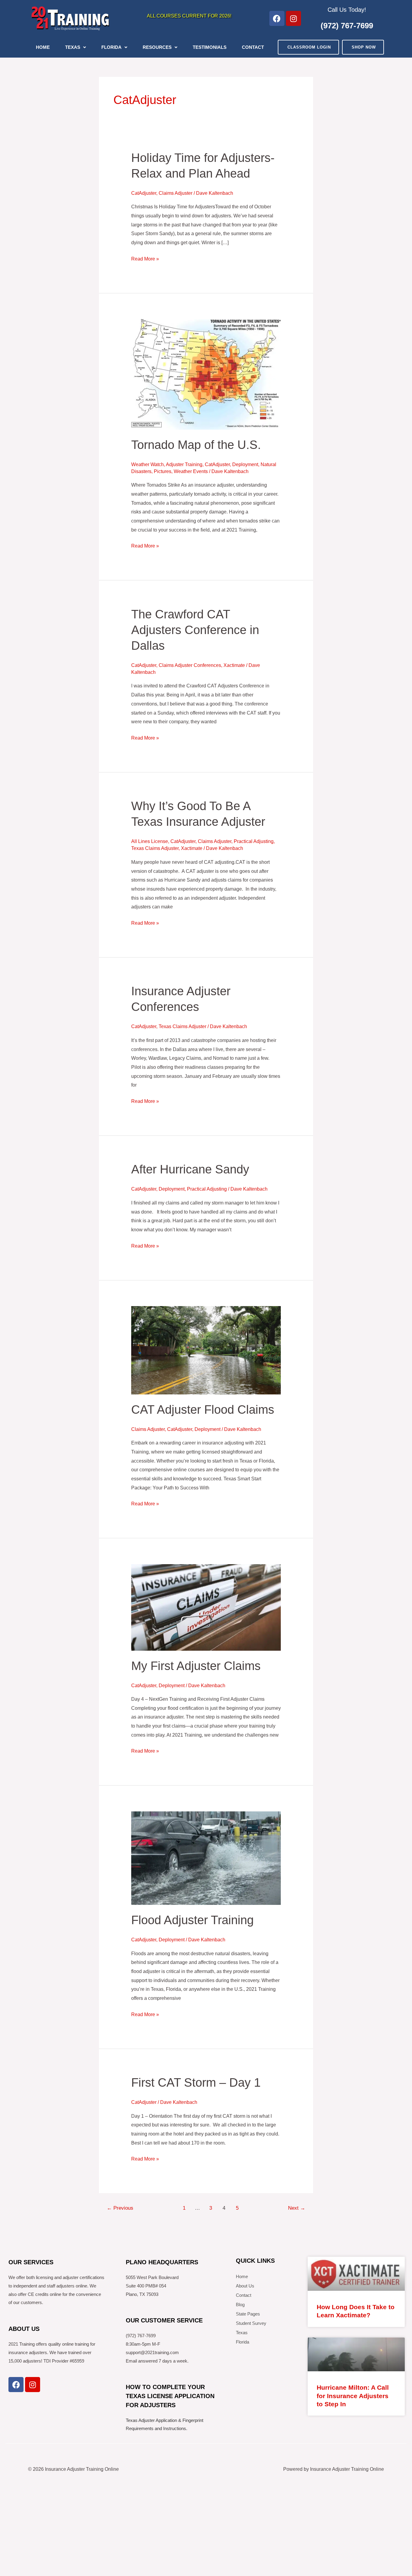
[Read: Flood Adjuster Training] (206, 1858)
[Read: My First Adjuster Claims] (206, 1607)
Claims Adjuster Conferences (190, 665)
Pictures (163, 471)
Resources (157, 47)
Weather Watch (147, 464)
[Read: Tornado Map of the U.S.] (206, 374)
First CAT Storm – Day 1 (196, 2082)
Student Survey (251, 2323)
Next (297, 2208)
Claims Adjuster (176, 193)
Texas (73, 47)
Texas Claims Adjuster (155, 848)
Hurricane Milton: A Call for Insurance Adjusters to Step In (353, 2396)
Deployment (245, 464)
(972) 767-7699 (347, 26)
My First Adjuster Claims (196, 1666)
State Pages (248, 2314)
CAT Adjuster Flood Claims (203, 1410)
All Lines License (150, 841)
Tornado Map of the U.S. (196, 445)
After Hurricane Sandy (190, 1169)
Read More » (145, 258)
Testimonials (210, 47)
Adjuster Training (184, 464)
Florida (111, 47)
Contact (253, 47)
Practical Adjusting (254, 841)
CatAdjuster (144, 193)
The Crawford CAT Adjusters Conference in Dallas (195, 630)
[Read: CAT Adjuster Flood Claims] (206, 1350)
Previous (120, 2208)
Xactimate (234, 665)
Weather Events (191, 471)
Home (43, 47)
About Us (245, 2286)
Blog (240, 2305)
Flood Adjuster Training (192, 1920)
